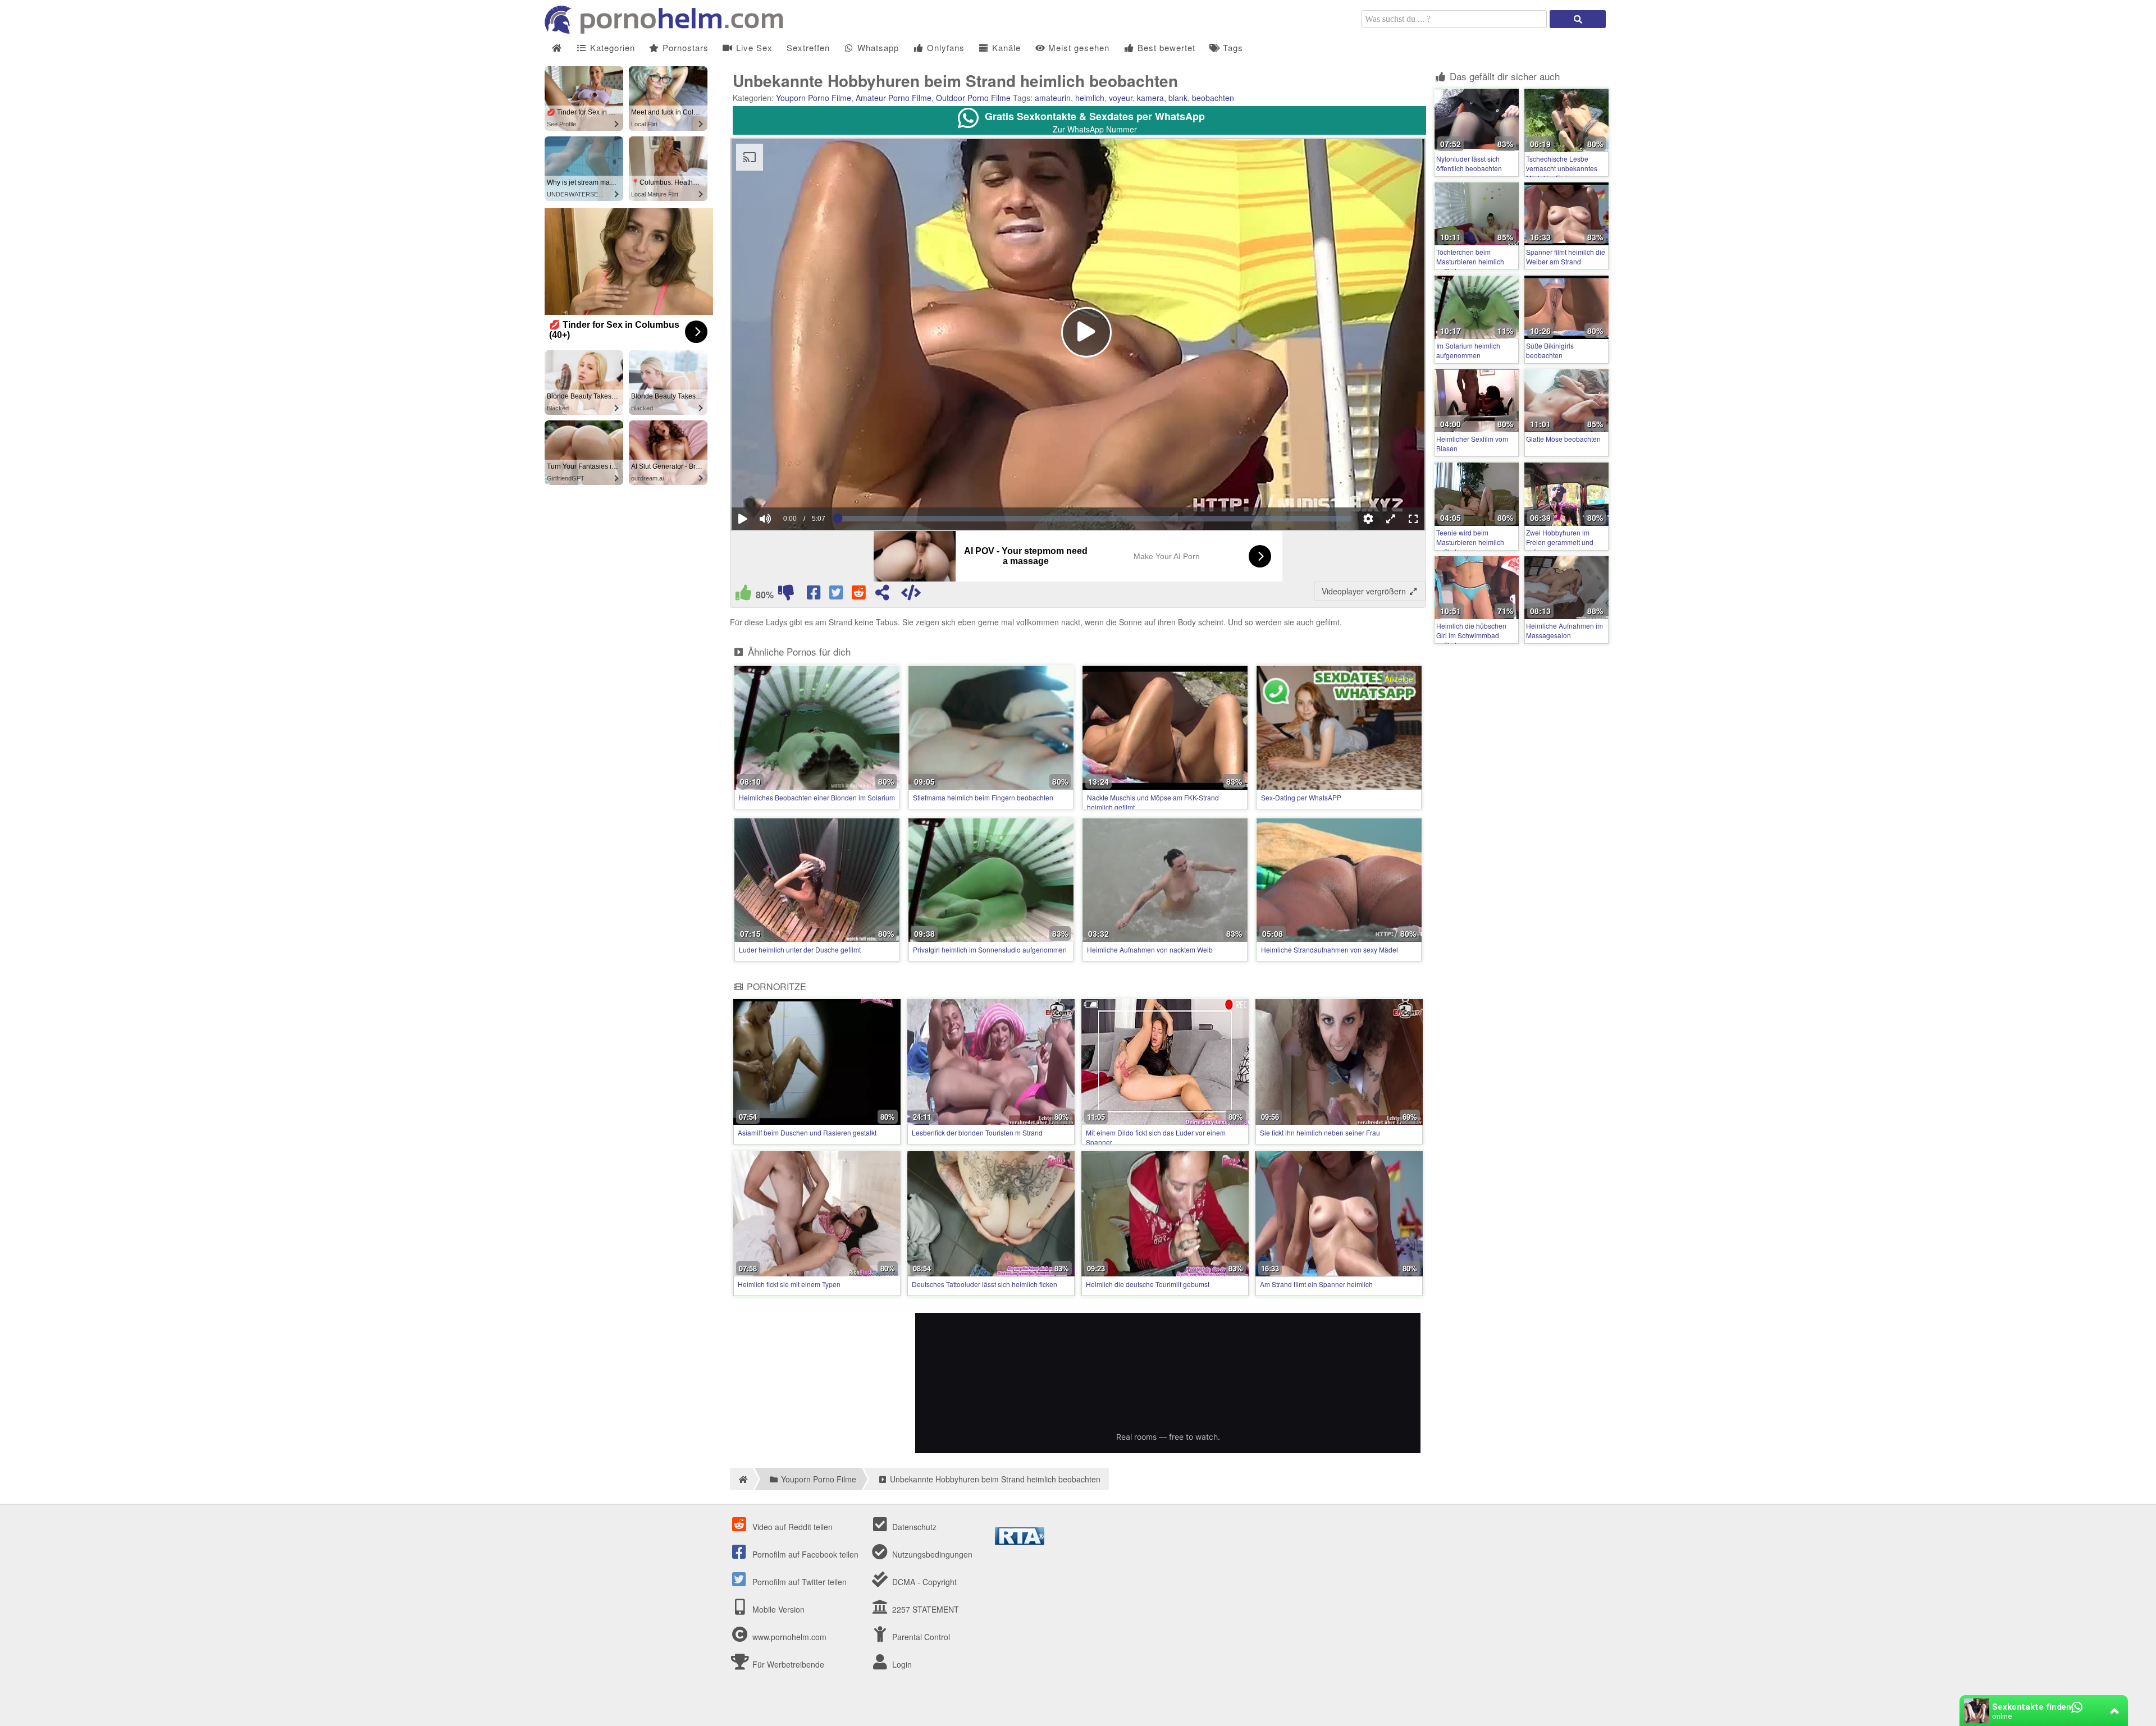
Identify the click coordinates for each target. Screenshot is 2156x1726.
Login (901, 1664)
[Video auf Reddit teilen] (860, 595)
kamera (1150, 98)
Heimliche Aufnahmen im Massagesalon (1565, 630)
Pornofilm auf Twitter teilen (798, 1582)
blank (1178, 98)
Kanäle (1005, 47)
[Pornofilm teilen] (882, 595)
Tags (1232, 47)
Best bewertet (1165, 47)
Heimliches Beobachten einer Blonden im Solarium (817, 797)
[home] (741, 1479)
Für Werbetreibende (787, 1664)
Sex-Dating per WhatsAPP (1301, 797)
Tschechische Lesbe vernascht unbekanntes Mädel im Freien (1562, 168)
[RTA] (1020, 1541)
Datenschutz (913, 1527)
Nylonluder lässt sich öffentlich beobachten (1469, 163)
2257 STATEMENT (924, 1609)
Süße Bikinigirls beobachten (1550, 350)
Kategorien (611, 47)
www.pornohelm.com (789, 1637)
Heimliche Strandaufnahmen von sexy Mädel (1330, 949)
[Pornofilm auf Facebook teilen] (815, 595)
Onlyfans (944, 47)
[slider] (785, 484)
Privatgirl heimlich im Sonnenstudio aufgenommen (990, 949)
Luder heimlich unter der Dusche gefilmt (800, 949)
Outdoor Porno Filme (973, 98)
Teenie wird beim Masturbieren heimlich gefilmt (1470, 542)
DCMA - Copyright (923, 1582)
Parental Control (920, 1637)
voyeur (1121, 98)
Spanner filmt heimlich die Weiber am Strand (1566, 257)
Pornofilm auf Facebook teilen (804, 1554)
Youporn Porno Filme (814, 98)
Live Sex (753, 47)
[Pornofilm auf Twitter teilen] (837, 595)
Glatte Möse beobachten (1563, 439)
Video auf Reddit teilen (791, 1527)
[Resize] (1391, 519)
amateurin (1053, 98)
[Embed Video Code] (911, 595)
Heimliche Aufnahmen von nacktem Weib (1150, 949)
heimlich (1090, 98)
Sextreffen (808, 47)
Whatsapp (877, 47)
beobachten (1213, 98)
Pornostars (684, 47)
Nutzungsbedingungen (931, 1554)
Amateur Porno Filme (894, 98)
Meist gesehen (1077, 47)
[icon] (557, 48)
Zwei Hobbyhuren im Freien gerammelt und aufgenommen (1560, 542)
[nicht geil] (786, 595)
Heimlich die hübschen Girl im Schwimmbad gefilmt (1471, 635)
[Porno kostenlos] (668, 30)
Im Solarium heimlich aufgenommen (1468, 350)
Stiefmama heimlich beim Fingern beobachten (983, 797)
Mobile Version (777, 1609)
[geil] (743, 595)
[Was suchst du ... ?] (1578, 19)
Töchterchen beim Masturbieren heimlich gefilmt (1470, 261)
